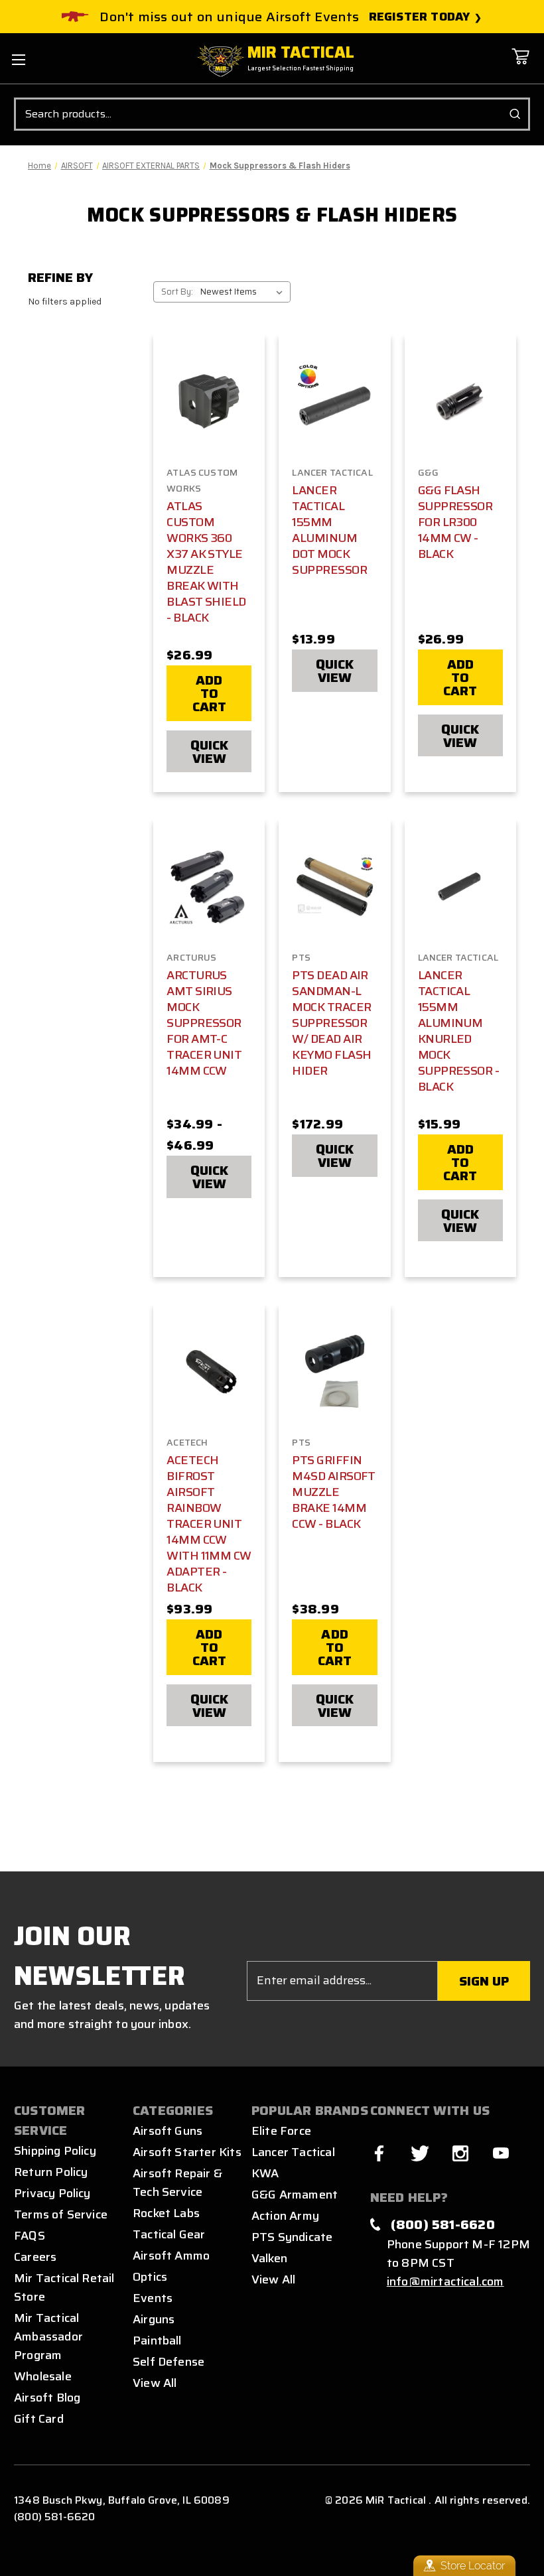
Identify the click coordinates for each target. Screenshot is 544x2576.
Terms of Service (61, 2214)
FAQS (30, 2236)
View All (155, 2383)
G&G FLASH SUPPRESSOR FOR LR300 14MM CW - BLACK (455, 522)
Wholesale (43, 2376)
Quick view (209, 752)
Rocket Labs (166, 2213)
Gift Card (39, 2419)
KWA (265, 2173)
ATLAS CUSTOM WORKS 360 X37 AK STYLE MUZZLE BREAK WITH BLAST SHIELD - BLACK (206, 562)
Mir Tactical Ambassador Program (48, 2337)
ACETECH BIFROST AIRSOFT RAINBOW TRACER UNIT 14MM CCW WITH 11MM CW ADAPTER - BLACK (209, 1524)
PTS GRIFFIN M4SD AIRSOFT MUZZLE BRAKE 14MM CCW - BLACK (333, 1492)
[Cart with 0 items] (520, 66)
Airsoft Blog (47, 2398)
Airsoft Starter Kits (187, 2152)
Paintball (157, 2340)
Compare (205, 402)
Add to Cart (210, 693)
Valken (269, 2258)
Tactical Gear (169, 2234)
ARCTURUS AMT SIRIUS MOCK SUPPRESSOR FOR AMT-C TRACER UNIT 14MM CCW (204, 1023)
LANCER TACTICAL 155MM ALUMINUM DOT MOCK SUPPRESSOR (329, 530)
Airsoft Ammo (171, 2256)
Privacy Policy (52, 2193)
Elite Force (281, 2131)
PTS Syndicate (292, 2237)
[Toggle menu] (18, 59)
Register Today (420, 17)
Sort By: (177, 292)
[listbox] (244, 292)
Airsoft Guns (168, 2131)
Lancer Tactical (293, 2152)
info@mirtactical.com (445, 2281)
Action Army (285, 2216)
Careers (35, 2257)
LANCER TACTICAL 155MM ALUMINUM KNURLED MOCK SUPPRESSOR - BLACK (458, 1031)
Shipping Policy (55, 2151)
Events (153, 2298)
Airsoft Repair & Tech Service (177, 2183)
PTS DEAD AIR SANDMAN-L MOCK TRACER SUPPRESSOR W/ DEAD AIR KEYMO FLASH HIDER (331, 1023)
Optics (150, 2277)
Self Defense (169, 2362)
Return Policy (51, 2172)
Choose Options (335, 413)
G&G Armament (295, 2195)
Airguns (154, 2319)
